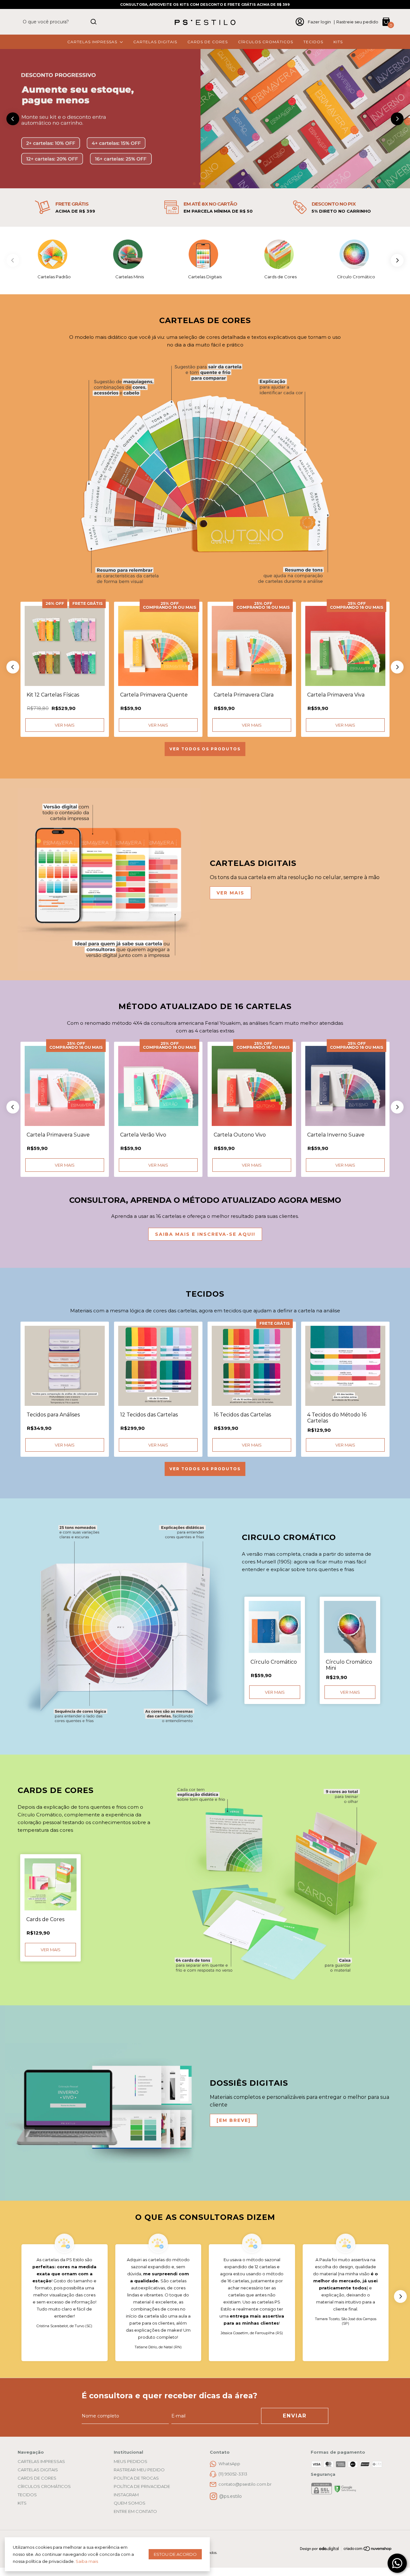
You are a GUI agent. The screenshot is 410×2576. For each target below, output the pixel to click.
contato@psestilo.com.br (245, 2484)
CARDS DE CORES (208, 42)
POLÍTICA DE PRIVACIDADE (142, 2486)
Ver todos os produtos (205, 749)
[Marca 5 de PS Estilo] (356, 254)
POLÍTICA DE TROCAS (136, 2478)
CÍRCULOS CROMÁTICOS (266, 42)
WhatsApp (229, 2464)
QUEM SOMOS (130, 2503)
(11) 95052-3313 (233, 2474)
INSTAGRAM (126, 2495)
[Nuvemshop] (368, 2550)
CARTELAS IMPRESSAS (92, 42)
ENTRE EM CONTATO (135, 2511)
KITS (338, 42)
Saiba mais (87, 2561)
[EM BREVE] (234, 2120)
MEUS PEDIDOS (131, 2461)
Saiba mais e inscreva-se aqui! (205, 1234)
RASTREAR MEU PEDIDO (139, 2470)
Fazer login (319, 22)
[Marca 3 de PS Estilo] (205, 254)
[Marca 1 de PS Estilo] (54, 254)
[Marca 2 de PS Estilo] (129, 254)
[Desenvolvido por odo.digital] (322, 2549)
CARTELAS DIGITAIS (155, 42)
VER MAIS (230, 893)
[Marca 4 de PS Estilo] (281, 254)
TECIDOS (313, 42)
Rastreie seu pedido (357, 22)
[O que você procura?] (94, 22)
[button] (194, 184)
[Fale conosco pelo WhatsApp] (397, 2563)
